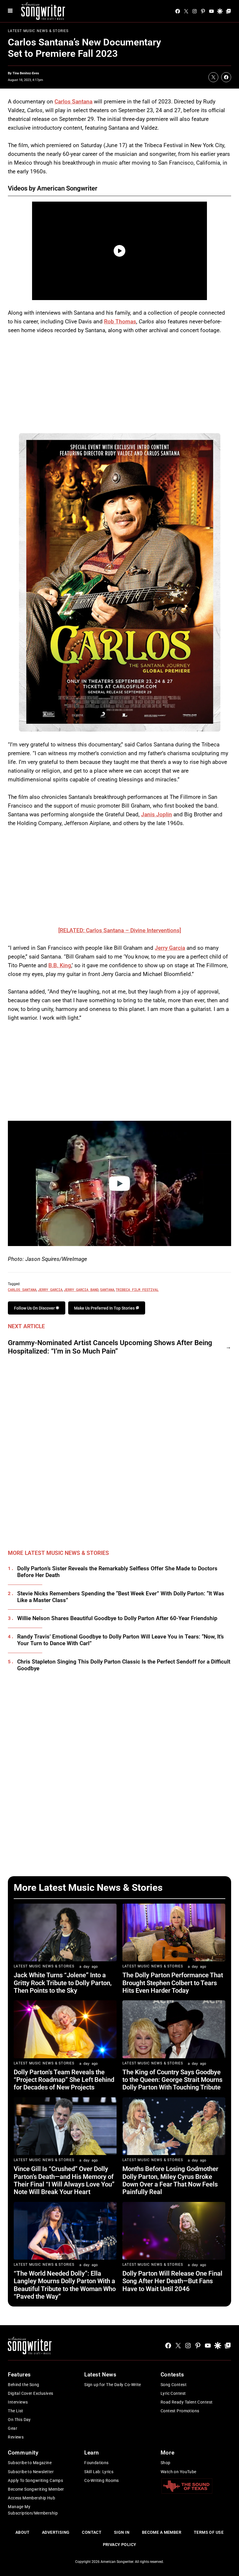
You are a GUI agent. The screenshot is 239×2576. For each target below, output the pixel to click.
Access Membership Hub (31, 2498)
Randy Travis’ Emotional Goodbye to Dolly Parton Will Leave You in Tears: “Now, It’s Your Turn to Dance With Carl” (121, 1640)
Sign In (122, 2532)
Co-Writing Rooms (102, 2480)
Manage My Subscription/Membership (33, 2510)
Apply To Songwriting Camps (35, 2480)
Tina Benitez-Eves (26, 73)
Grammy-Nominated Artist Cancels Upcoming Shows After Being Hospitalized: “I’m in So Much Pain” (110, 1347)
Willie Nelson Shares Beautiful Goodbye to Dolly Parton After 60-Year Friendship (117, 1618)
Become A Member (162, 2532)
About (22, 2532)
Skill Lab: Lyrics (99, 2472)
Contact (92, 2532)
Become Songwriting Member (36, 2489)
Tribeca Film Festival (137, 1289)
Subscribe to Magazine (30, 2463)
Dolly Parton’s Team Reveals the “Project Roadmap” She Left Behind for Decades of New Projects (64, 2080)
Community (23, 2453)
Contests (172, 2375)
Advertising (56, 2532)
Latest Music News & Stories (38, 31)
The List (15, 2411)
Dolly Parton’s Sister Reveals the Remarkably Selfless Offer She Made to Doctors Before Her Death (117, 1572)
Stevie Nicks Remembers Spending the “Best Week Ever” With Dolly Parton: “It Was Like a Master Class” (121, 1597)
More (167, 2453)
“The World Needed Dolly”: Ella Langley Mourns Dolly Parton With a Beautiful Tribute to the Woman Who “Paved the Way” (65, 2285)
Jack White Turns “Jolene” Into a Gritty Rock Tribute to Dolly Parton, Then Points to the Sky (63, 1983)
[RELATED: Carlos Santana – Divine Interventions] (120, 930)
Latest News (100, 2375)
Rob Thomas (120, 321)
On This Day (19, 2420)
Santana (107, 1289)
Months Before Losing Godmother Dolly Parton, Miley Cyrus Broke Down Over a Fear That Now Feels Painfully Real (170, 2180)
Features (19, 2375)
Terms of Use (209, 2532)
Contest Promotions (180, 2411)
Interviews (18, 2402)
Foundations (96, 2463)
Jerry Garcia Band (81, 1289)
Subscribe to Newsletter (31, 2472)
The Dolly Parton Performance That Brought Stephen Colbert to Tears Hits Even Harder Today (173, 1983)
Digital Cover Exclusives (30, 2393)
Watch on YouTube (179, 2472)
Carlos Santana (73, 102)
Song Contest (174, 2385)
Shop (166, 2463)
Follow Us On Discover (35, 1308)
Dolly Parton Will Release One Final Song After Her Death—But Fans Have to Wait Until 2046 (172, 2281)
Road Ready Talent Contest (187, 2402)
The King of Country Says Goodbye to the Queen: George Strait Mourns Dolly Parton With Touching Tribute (172, 2080)
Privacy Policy (120, 2545)
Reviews (16, 2437)
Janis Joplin (157, 814)
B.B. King (60, 965)
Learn (92, 2453)
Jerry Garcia (170, 948)
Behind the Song (23, 2385)
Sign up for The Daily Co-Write (113, 2385)
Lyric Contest (173, 2393)
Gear (13, 2428)
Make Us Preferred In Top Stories (105, 1308)
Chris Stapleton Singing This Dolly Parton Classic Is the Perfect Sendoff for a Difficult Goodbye (124, 1665)
